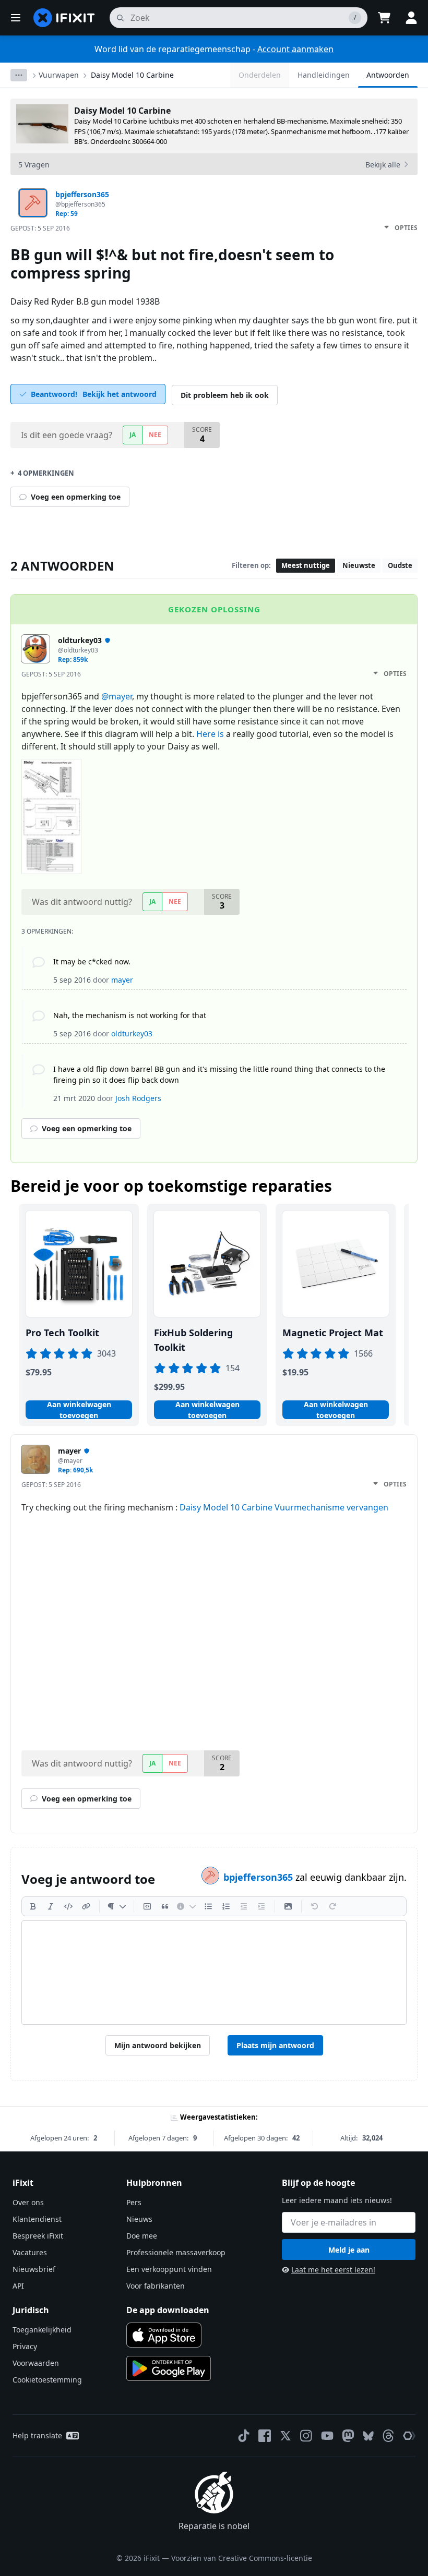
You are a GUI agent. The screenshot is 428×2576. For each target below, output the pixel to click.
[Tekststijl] (117, 1906)
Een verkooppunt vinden (169, 2269)
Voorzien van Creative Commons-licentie (242, 2558)
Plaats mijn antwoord (275, 2045)
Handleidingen (324, 75)
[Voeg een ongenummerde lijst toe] (208, 1906)
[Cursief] (51, 1906)
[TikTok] (244, 2436)
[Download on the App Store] (164, 2335)
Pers (134, 2202)
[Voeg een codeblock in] (147, 1906)
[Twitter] (286, 2436)
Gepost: (40, 228)
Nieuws (139, 2219)
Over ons (28, 2202)
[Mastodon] (348, 2436)
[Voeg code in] (68, 1906)
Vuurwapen (59, 75)
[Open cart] (384, 18)
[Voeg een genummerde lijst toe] (226, 1906)
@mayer (117, 696)
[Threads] (388, 2436)
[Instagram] (306, 2436)
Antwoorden (388, 75)
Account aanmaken (295, 49)
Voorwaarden (36, 2363)
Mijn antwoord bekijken (158, 2045)
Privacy (25, 2346)
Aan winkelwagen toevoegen (79, 1410)
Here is (210, 734)
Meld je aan (349, 2250)
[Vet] (33, 1906)
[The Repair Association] (409, 2436)
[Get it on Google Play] (169, 2368)
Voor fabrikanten (156, 2286)
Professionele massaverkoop (176, 2252)
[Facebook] (265, 2436)
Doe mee (142, 2236)
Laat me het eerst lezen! (333, 2270)
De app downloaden (168, 2310)
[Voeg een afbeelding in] (288, 1906)
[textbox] (214, 1973)
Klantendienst (37, 2219)
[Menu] (16, 18)
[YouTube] (327, 2436)
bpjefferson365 (259, 1877)
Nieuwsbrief (34, 2269)
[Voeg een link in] (86, 1906)
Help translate (37, 2435)
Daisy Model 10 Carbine (132, 75)
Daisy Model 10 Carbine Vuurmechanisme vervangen (284, 1507)
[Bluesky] (368, 2436)
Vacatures (30, 2252)
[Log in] (411, 18)
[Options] (19, 75)
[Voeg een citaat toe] (165, 1906)
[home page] (64, 18)
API (18, 2286)
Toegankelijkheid (42, 2330)
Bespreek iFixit (38, 2236)
